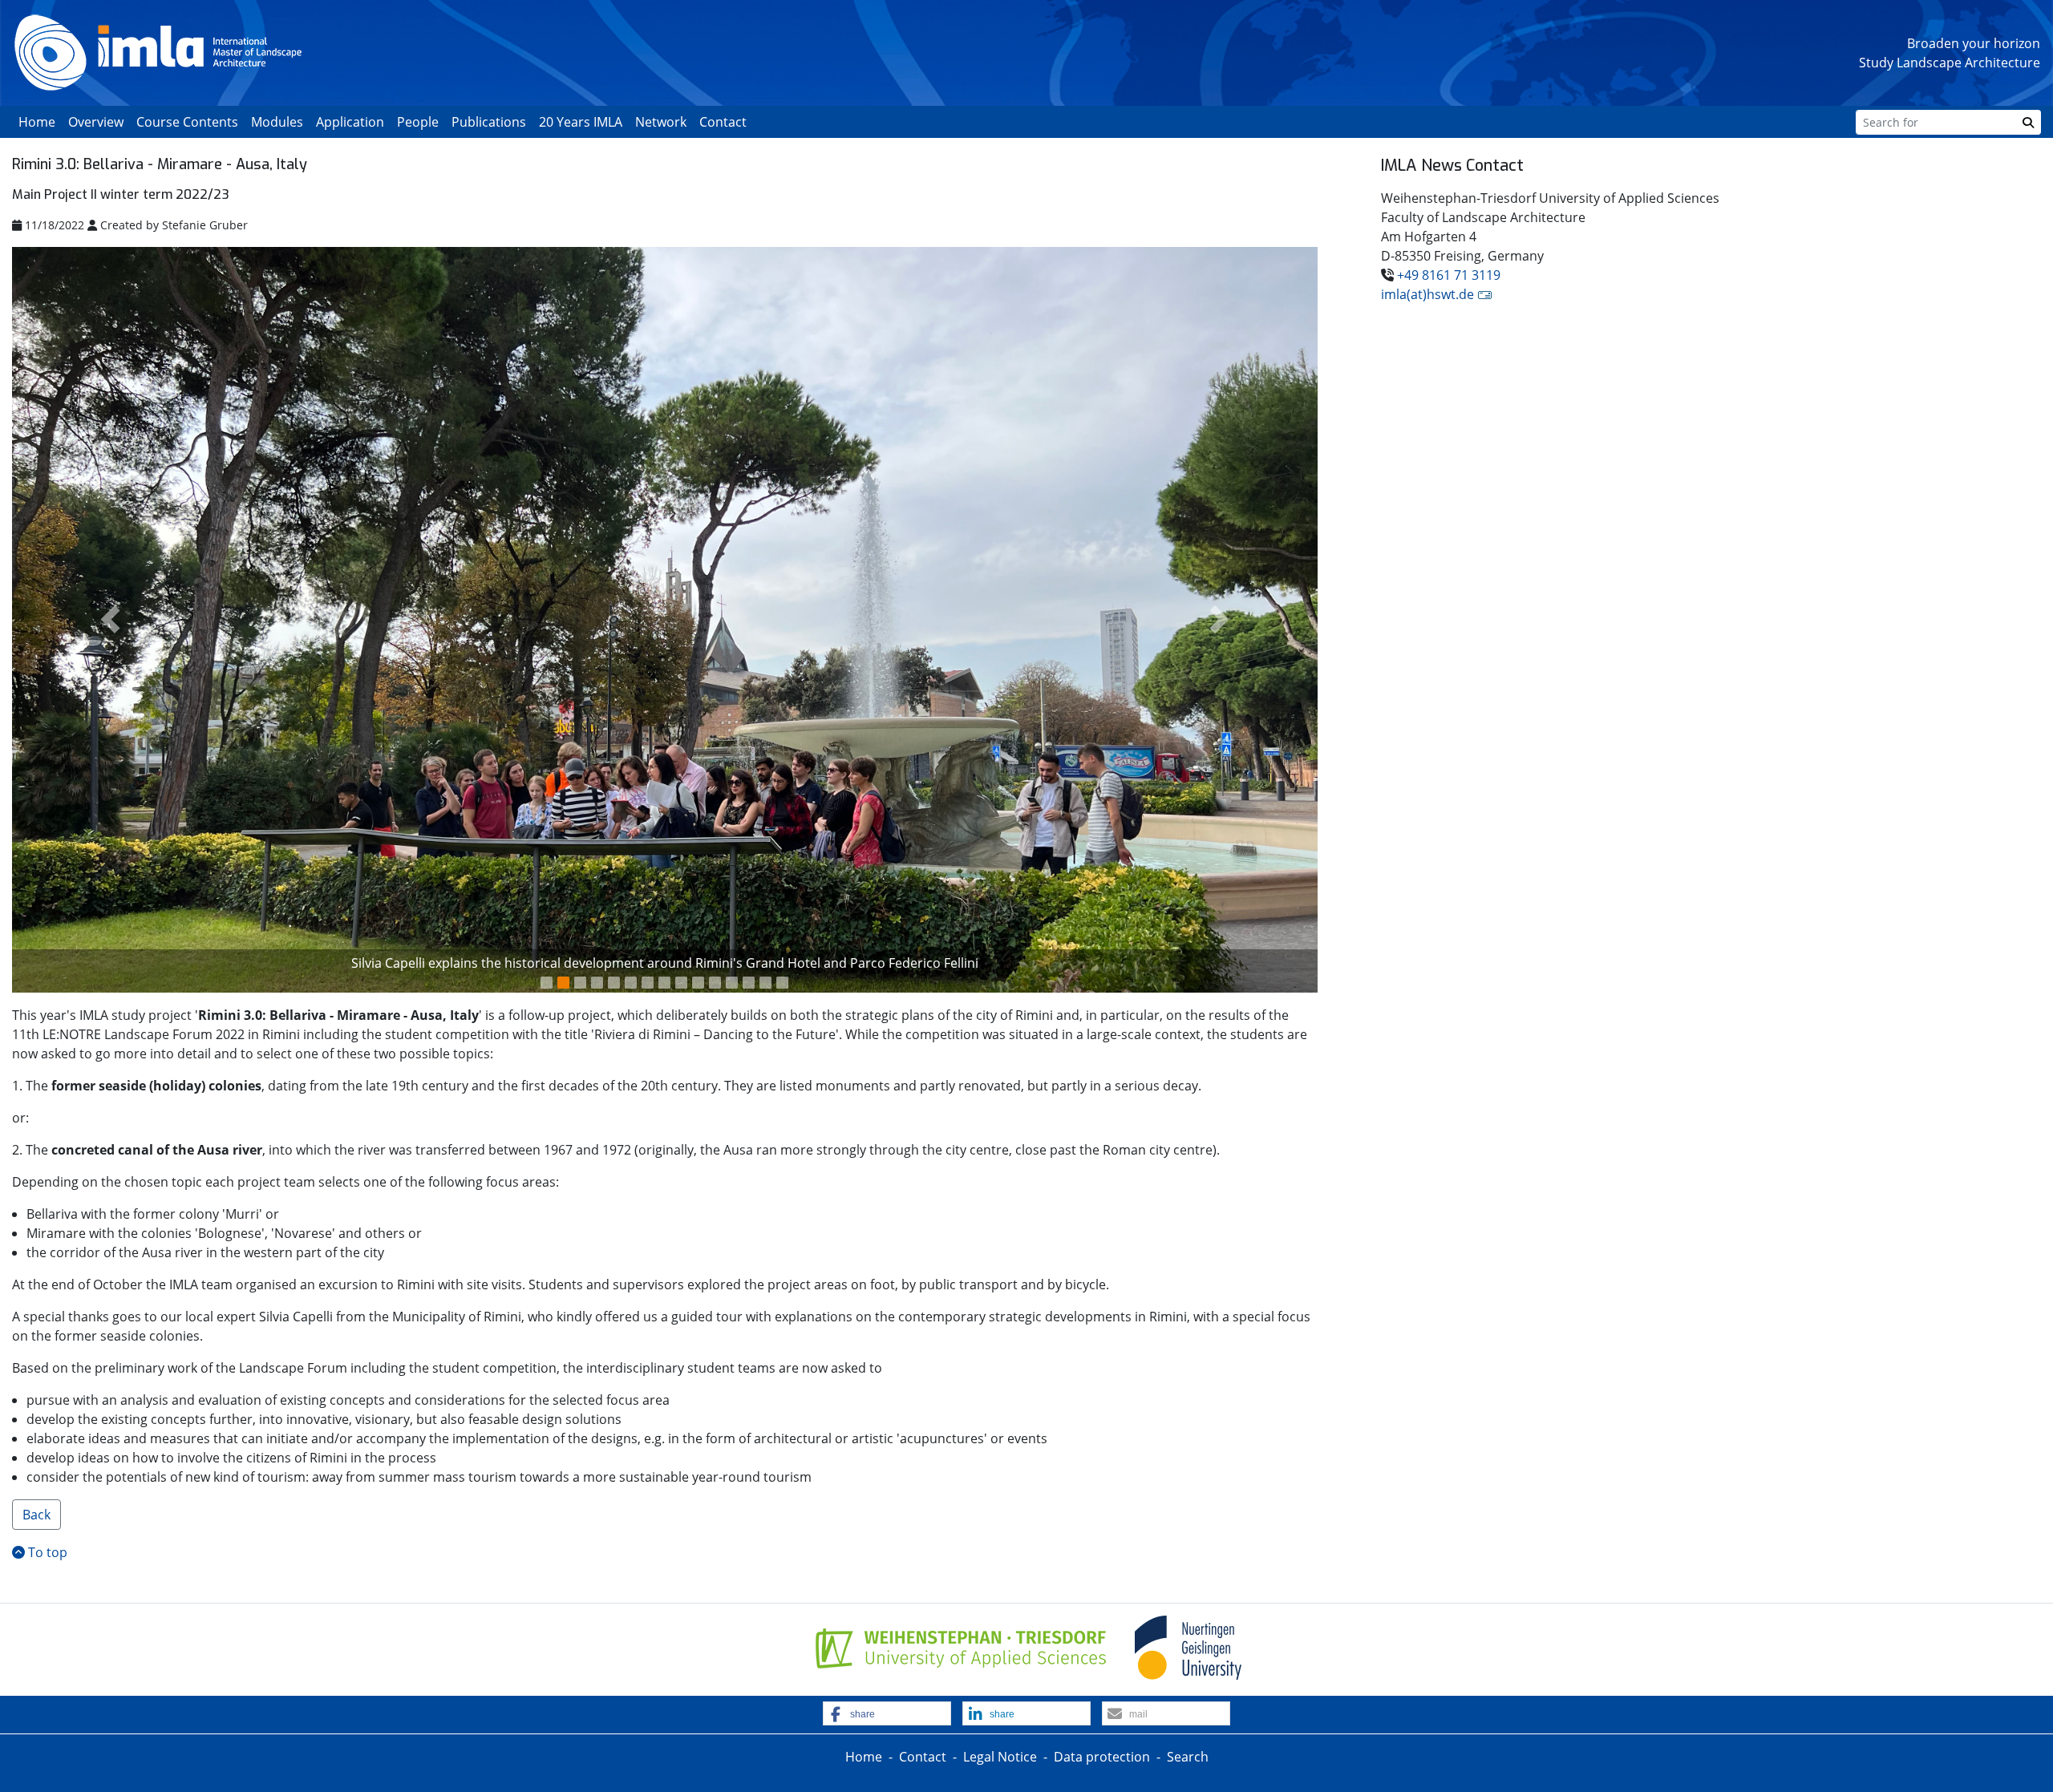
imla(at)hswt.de (1427, 294)
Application (350, 122)
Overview (96, 122)
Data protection (1102, 1757)
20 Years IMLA (581, 122)
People (418, 122)
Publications (489, 122)
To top (46, 1552)
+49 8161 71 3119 (1449, 275)
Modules (277, 122)
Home (37, 122)
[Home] (158, 51)
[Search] (2028, 122)
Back (36, 1515)
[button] (110, 620)
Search (1188, 1757)
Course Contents (187, 122)
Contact (723, 122)
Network (661, 122)
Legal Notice (1000, 1757)
